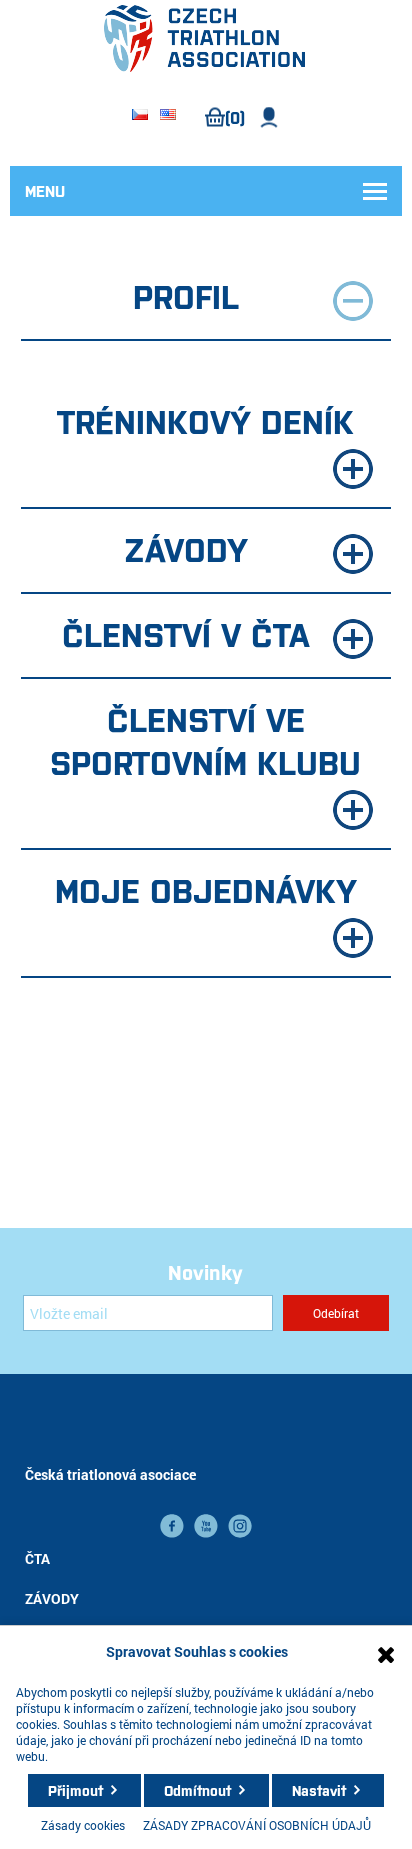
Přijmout (75, 1790)
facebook (172, 1526)
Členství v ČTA (186, 633)
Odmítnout (197, 1790)
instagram (240, 1526)
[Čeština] (140, 116)
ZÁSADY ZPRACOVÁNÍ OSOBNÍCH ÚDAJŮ (257, 1825)
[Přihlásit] (269, 117)
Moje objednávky (206, 889)
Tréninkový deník (205, 420)
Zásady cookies (83, 1825)
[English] (168, 116)
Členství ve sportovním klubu (205, 739)
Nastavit (319, 1790)
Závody (186, 548)
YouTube (206, 1526)
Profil (186, 295)
